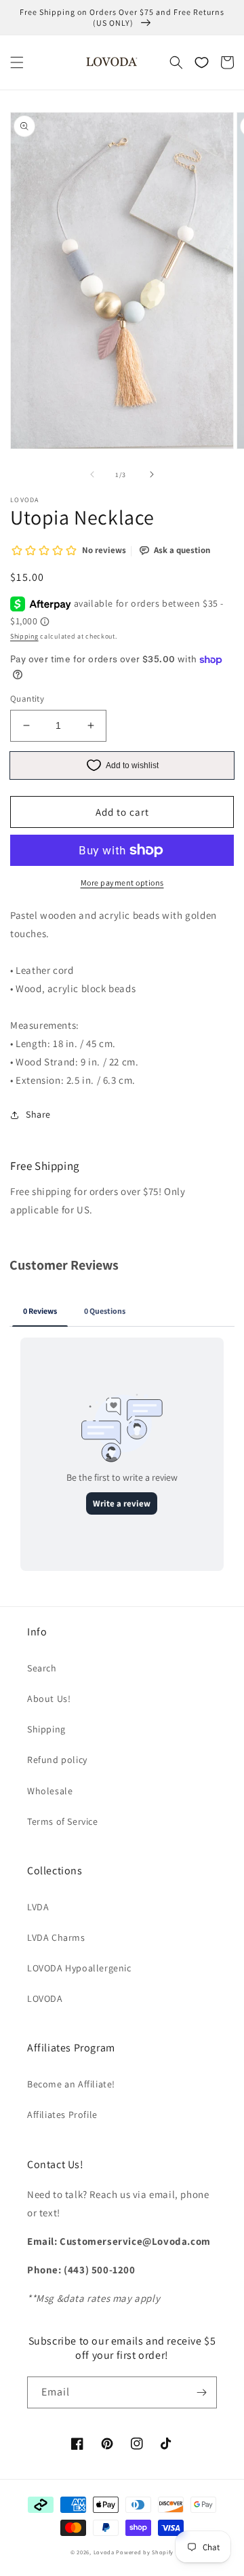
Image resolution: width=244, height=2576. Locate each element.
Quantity (27, 699)
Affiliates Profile (62, 2115)
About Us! (49, 1699)
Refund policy (57, 1760)
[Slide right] (152, 474)
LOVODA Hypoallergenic (79, 1968)
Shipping (24, 636)
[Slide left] (92, 474)
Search (42, 1668)
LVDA (38, 1907)
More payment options (122, 883)
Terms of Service (63, 1821)
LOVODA (45, 1999)
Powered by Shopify (145, 2552)
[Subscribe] (201, 2392)
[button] (17, 62)
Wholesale (50, 1791)
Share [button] (38, 1114)
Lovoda (104, 2552)
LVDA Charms (56, 1937)
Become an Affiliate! (71, 2084)
